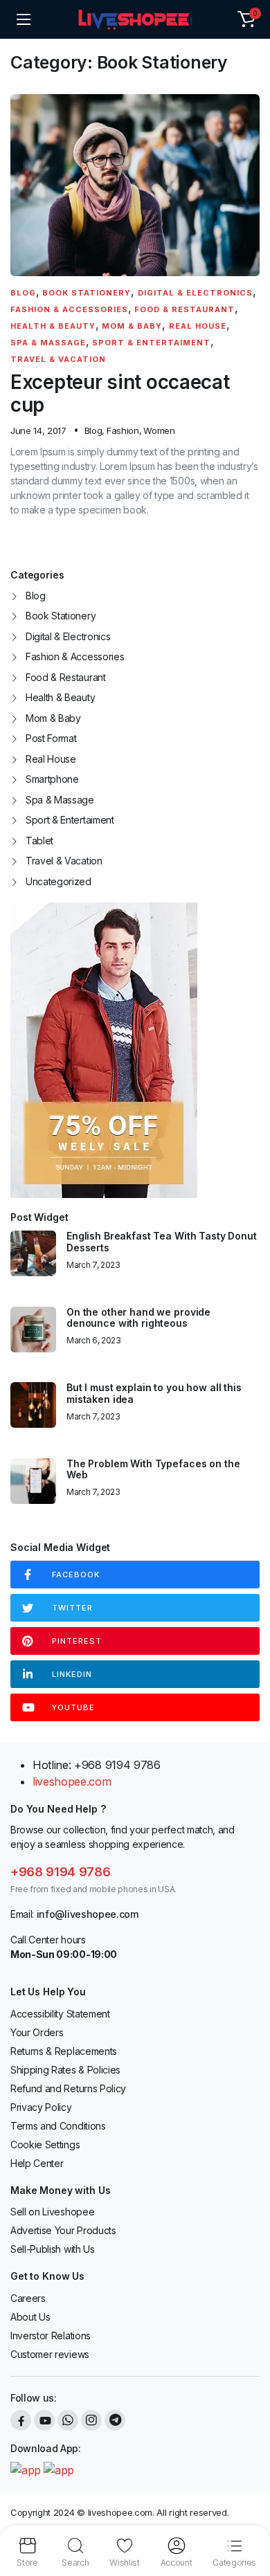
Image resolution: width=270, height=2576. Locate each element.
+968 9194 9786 (61, 1872)
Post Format (51, 738)
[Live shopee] (135, 19)
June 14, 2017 (38, 431)
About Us (30, 2317)
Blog (23, 293)
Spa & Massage (48, 343)
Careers (28, 2298)
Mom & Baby (132, 326)
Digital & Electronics (195, 293)
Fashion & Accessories (69, 309)
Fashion (123, 430)
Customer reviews (50, 2354)
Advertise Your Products (63, 2230)
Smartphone (52, 779)
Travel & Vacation (58, 359)
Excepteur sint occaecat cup (120, 393)
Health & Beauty (53, 326)
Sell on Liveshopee (52, 2212)
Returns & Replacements (64, 2051)
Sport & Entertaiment (151, 343)
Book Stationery (87, 293)
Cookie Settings (45, 2144)
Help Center (37, 2163)
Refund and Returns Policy (68, 2088)
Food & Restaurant (184, 309)
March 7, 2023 (93, 1265)
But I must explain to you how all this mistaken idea (154, 1394)
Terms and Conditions (58, 2126)
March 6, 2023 (94, 1341)
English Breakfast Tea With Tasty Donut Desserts (162, 1242)
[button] (246, 19)
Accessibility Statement (60, 2014)
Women (159, 430)
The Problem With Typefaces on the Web (153, 1470)
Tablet (39, 841)
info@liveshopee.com (88, 1914)
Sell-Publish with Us (53, 2249)
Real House (198, 326)
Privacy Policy (41, 2107)
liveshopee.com (72, 1781)
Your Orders (37, 2032)
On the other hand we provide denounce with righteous (138, 1318)
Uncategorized (58, 881)
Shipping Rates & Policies (65, 2070)
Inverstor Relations (51, 2335)
